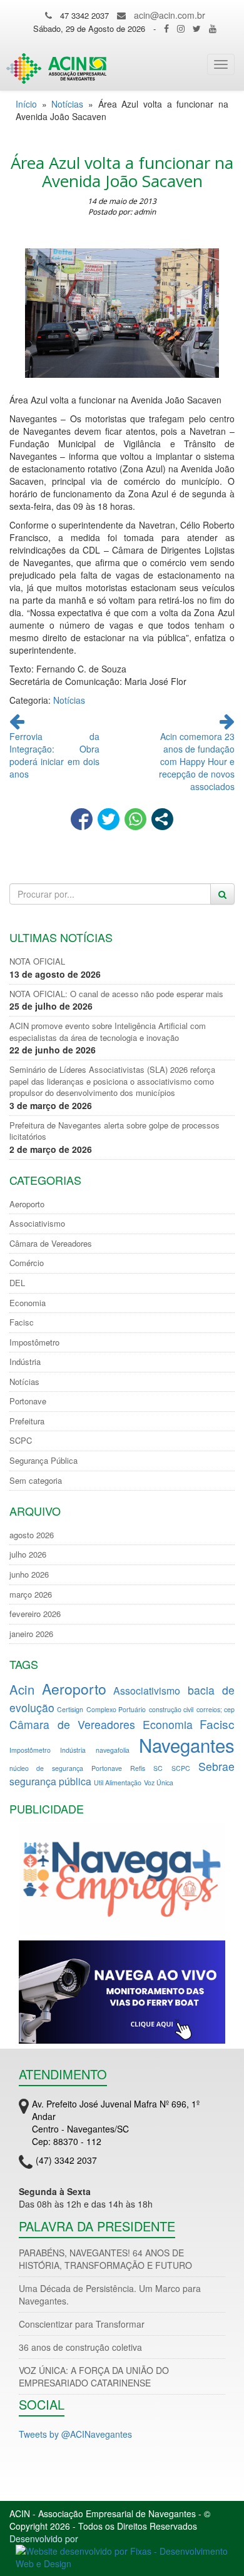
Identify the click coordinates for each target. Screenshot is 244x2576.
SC (158, 1768)
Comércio (27, 1263)
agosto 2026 (32, 1535)
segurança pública (50, 1781)
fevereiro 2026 (35, 1614)
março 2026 (31, 1595)
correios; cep (216, 1709)
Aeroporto (27, 1204)
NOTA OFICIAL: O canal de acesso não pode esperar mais (116, 994)
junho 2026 (29, 1575)
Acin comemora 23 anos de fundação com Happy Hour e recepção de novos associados (197, 761)
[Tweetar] (109, 819)
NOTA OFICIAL (37, 961)
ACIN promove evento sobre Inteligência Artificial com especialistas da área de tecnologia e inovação (108, 1032)
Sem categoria (36, 1481)
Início (26, 104)
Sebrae (216, 1766)
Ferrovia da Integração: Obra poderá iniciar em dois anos (54, 755)
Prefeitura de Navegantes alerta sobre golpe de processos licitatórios (114, 1131)
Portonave (28, 1401)
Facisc (22, 1322)
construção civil (171, 1709)
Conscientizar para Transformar (82, 2324)
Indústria (25, 1362)
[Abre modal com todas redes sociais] (162, 819)
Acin (22, 1689)
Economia (28, 1303)
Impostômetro (34, 1342)
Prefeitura (27, 1421)
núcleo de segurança (46, 1768)
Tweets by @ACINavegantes (75, 2434)
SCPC (21, 1441)
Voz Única (159, 1782)
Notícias (67, 104)
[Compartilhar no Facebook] (82, 819)
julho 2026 (28, 1554)
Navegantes (187, 1745)
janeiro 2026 (31, 1634)
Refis (138, 1768)
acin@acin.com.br (170, 15)
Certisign (70, 1709)
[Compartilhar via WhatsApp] (135, 819)
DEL (17, 1283)
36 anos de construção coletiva (80, 2347)
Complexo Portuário (116, 1709)
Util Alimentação (118, 1782)
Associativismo (37, 1224)
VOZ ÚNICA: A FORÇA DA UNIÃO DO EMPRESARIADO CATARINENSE (94, 2376)
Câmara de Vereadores (51, 1244)
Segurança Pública (43, 1461)
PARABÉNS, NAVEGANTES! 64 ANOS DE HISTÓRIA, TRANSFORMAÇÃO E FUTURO (105, 2259)
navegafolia (113, 1750)
